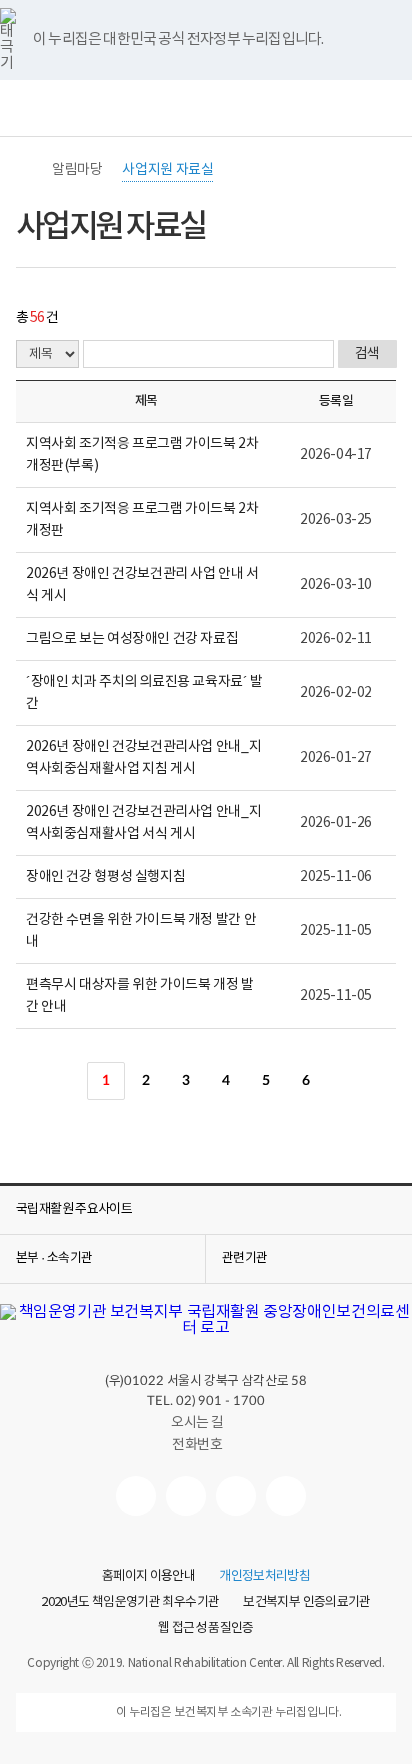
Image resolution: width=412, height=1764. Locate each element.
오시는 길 (197, 1423)
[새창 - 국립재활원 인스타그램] (236, 1496)
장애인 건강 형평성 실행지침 (105, 877)
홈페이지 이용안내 (148, 1577)
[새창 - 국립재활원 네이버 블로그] (186, 1496)
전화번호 (197, 1445)
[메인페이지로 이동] (206, 1328)
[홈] (26, 170)
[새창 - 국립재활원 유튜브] (136, 1496)
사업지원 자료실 (167, 170)
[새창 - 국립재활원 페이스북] (286, 1496)
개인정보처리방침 (264, 1577)
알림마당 (77, 170)
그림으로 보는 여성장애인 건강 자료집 (132, 639)
